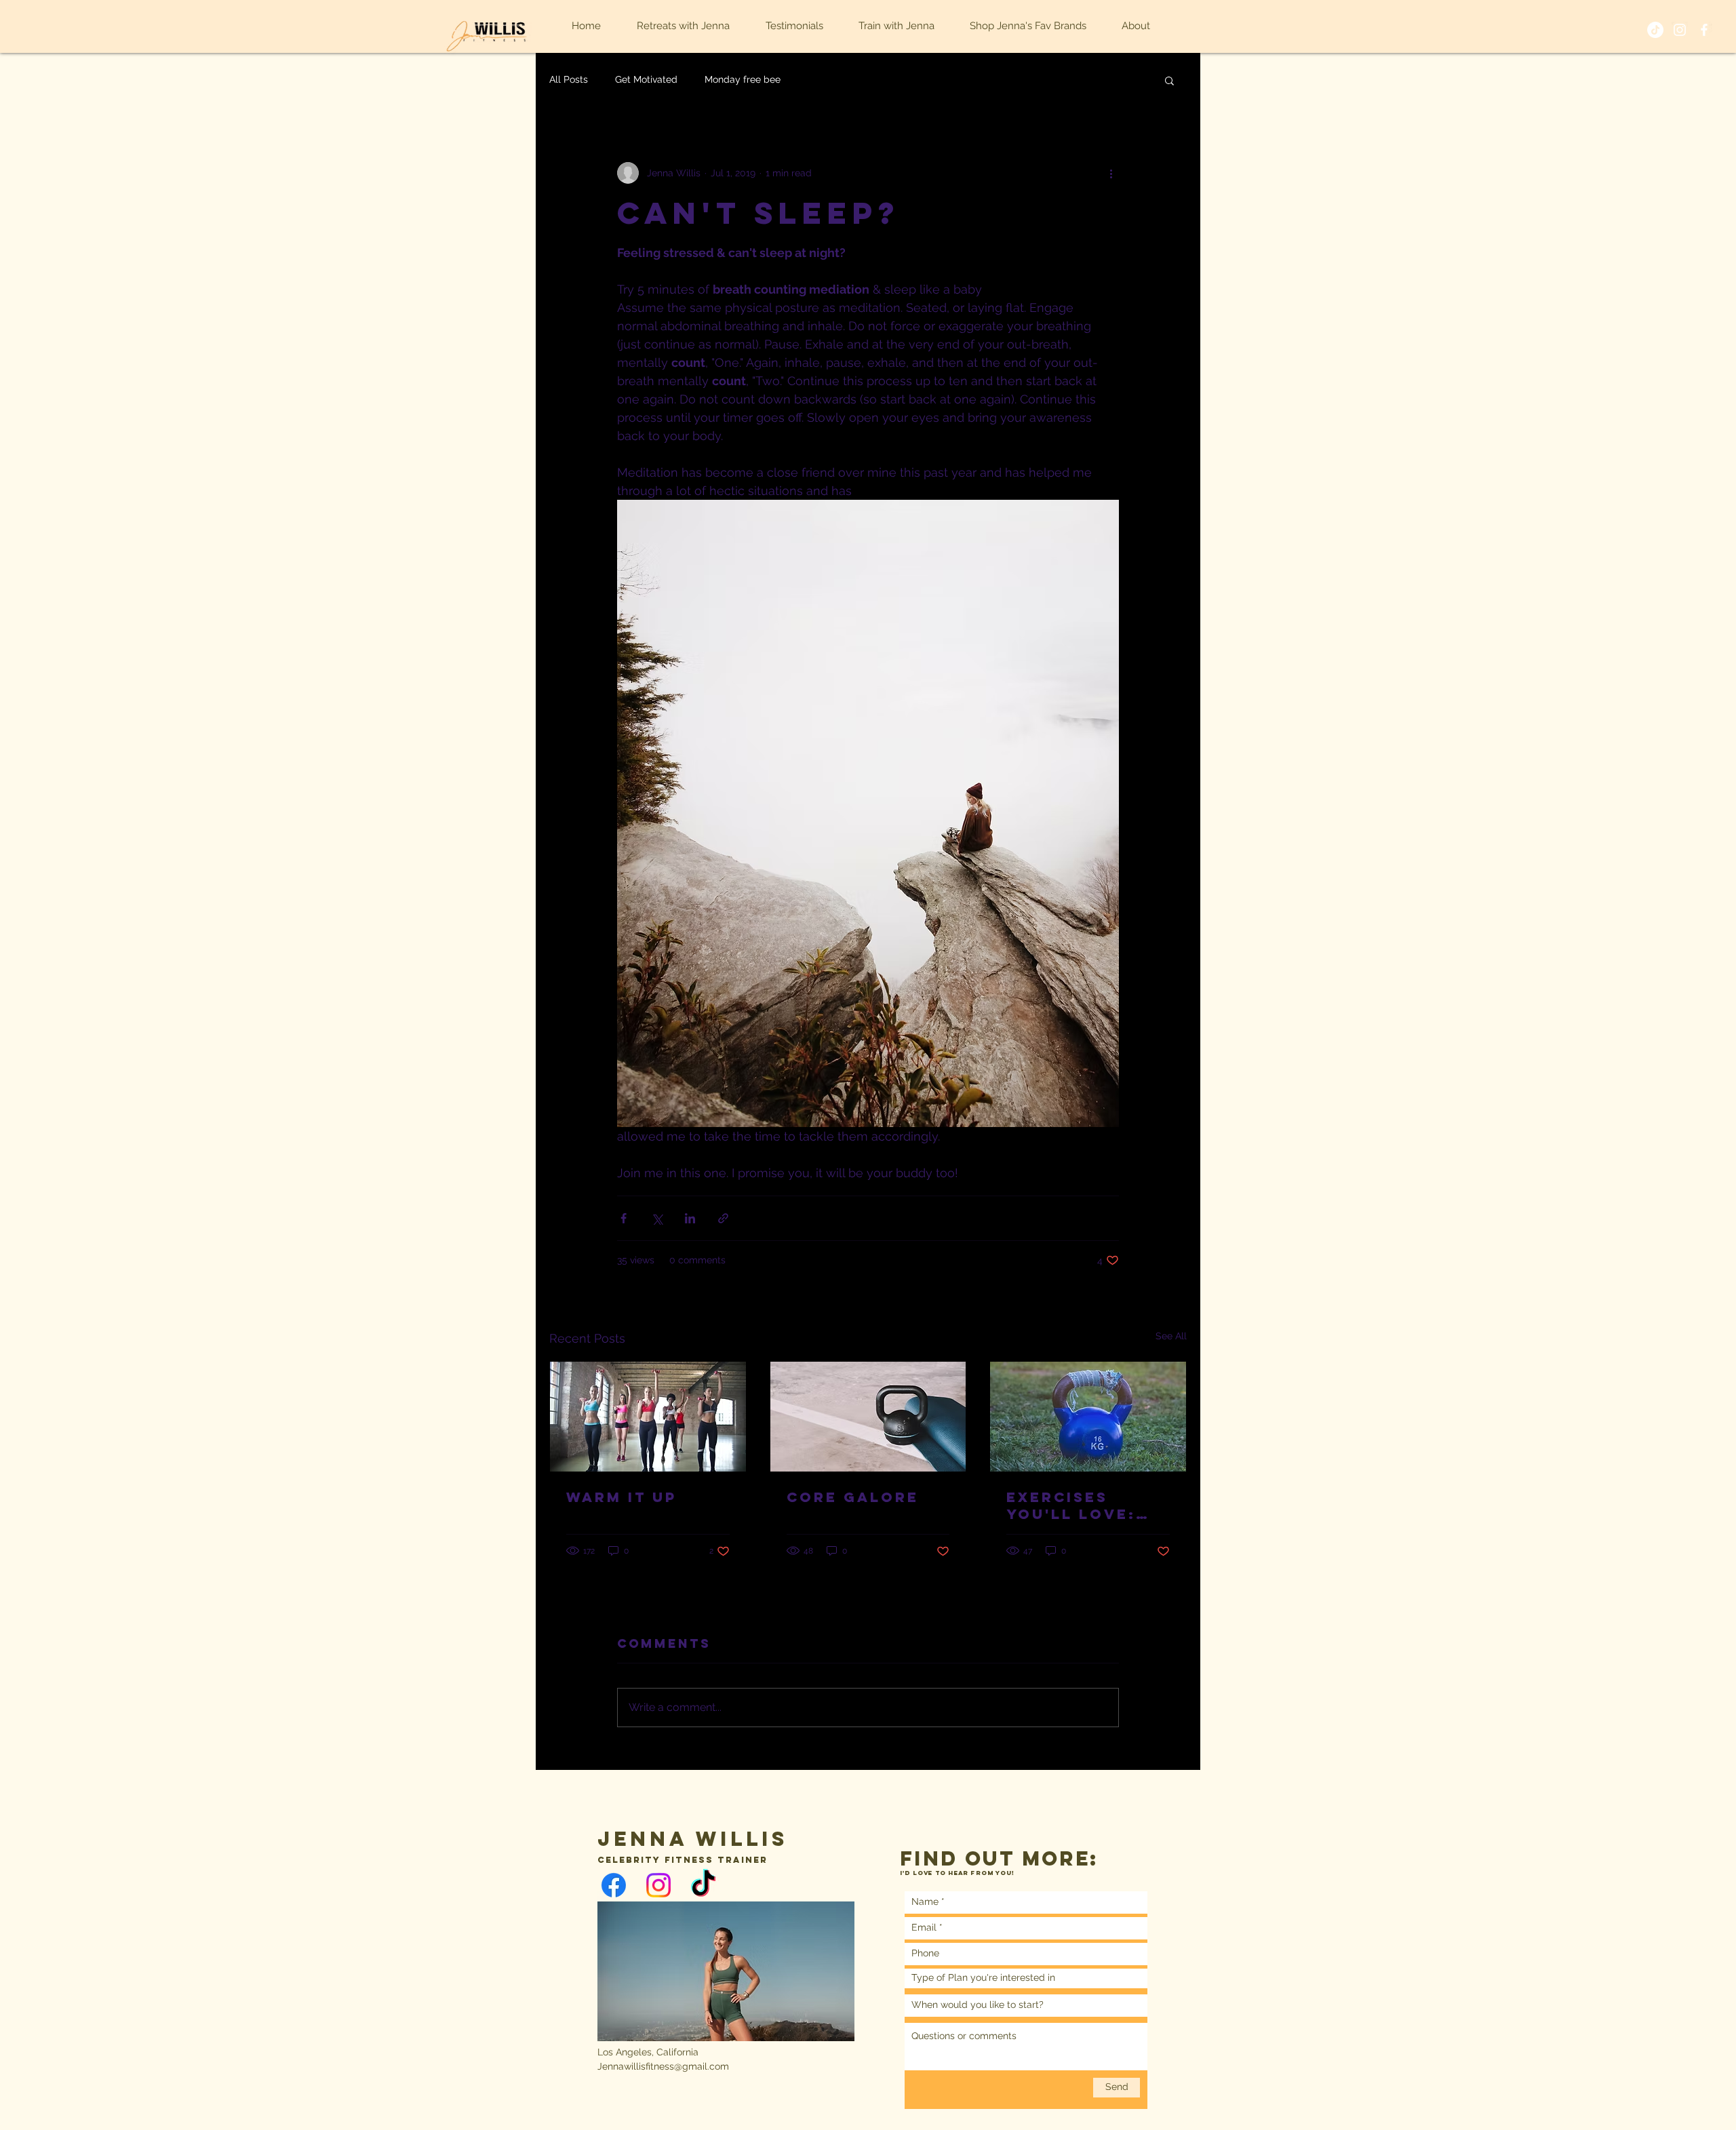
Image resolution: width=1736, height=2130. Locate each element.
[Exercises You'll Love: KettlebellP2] (1088, 1417)
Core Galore (853, 1497)
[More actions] (1111, 173)
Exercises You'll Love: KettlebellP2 (1075, 1505)
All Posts (569, 79)
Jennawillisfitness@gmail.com (663, 2066)
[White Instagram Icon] (1680, 30)
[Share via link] (723, 1218)
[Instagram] (658, 1885)
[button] (1169, 80)
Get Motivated (646, 79)
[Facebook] (614, 1885)
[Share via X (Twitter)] (657, 1218)
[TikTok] (1655, 30)
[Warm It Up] (648, 1417)
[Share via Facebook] (624, 1218)
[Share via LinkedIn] (690, 1218)
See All (1171, 1336)
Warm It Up (622, 1497)
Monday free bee (743, 79)
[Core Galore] (868, 1417)
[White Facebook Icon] (1704, 30)
